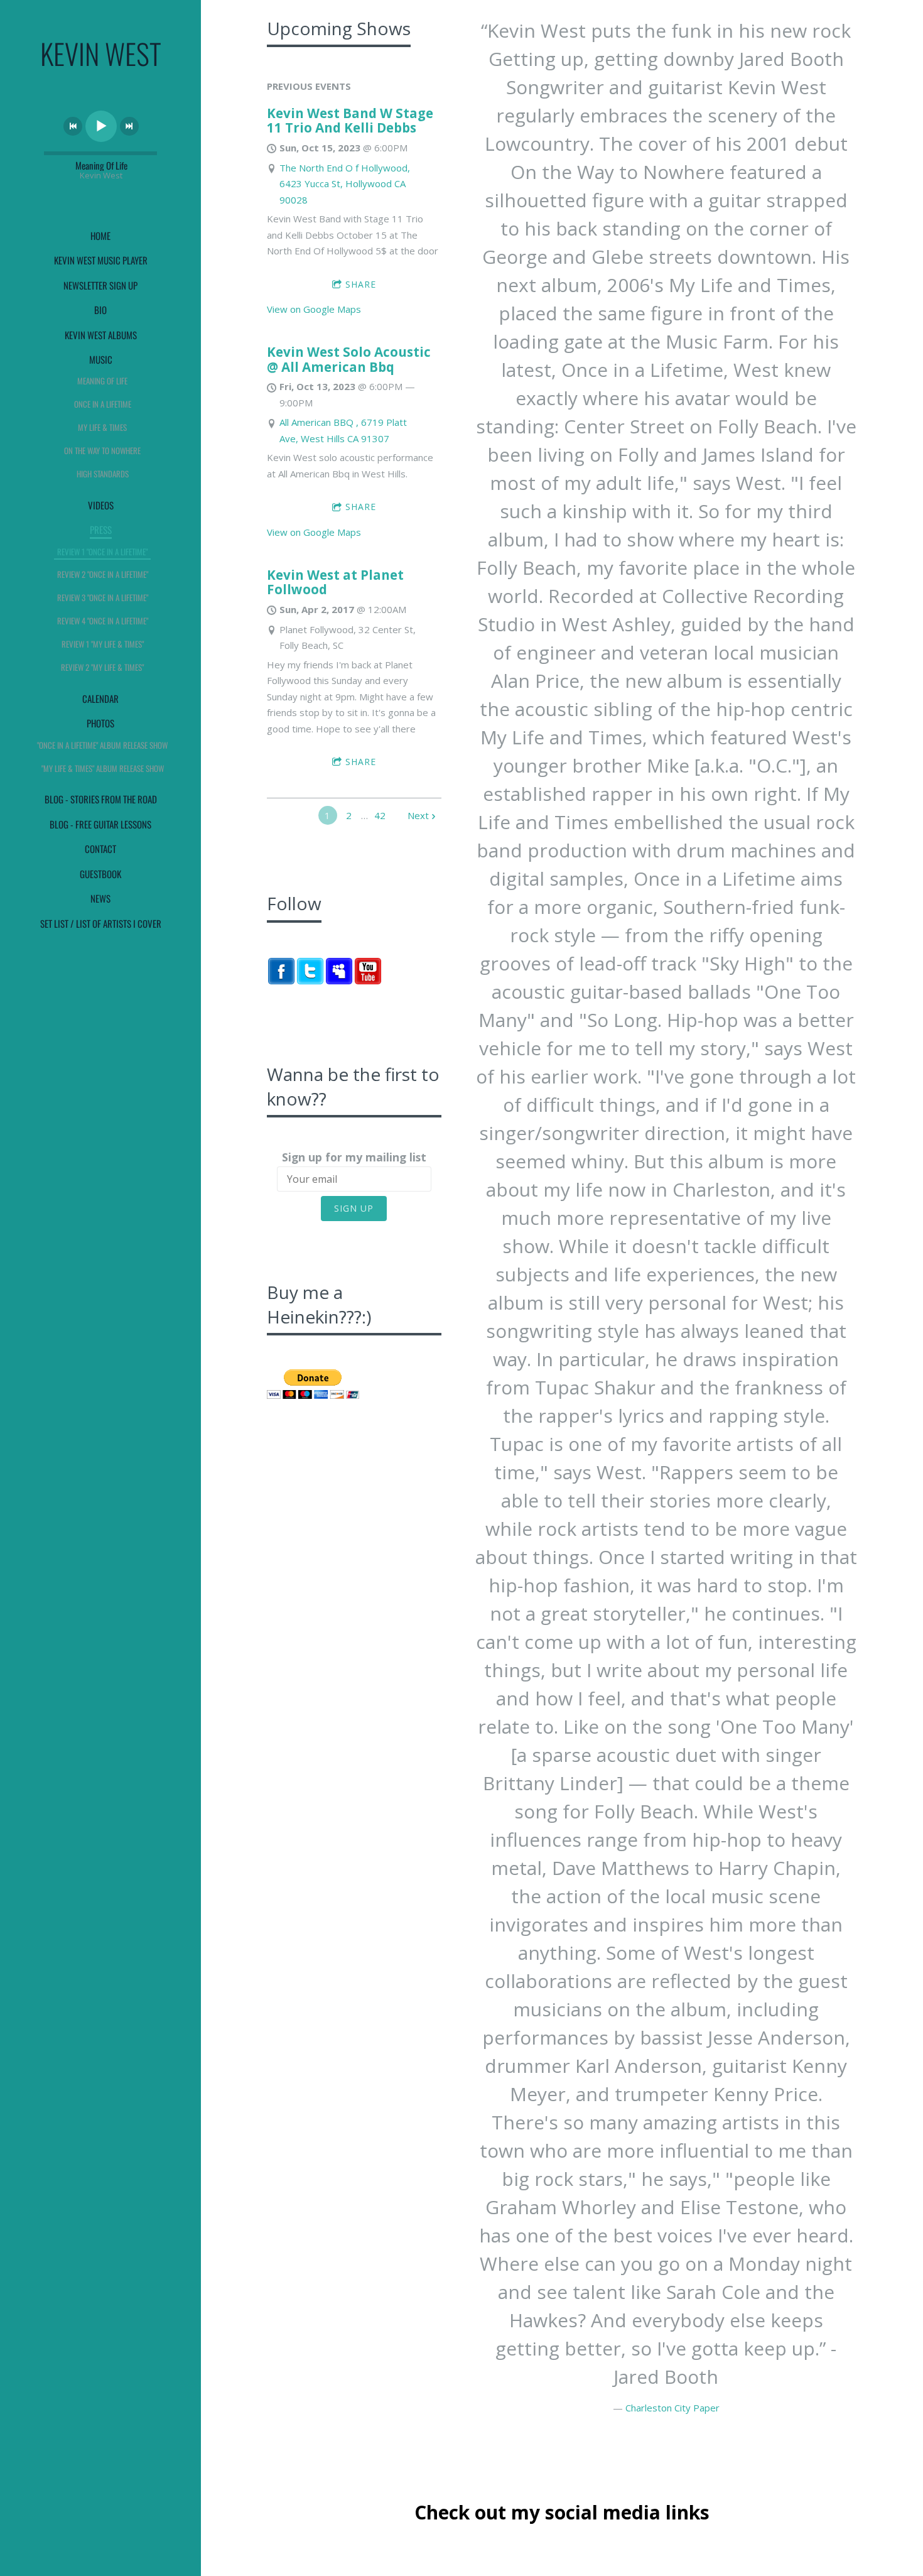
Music (101, 359)
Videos (101, 505)
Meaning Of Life (102, 381)
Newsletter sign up (100, 285)
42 (380, 815)
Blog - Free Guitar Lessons (100, 824)
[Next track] (129, 126)
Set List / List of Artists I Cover (101, 923)
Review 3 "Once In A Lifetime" (103, 597)
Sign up (354, 1208)
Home (100, 236)
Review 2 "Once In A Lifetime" (103, 574)
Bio (100, 310)
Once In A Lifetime (103, 404)
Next (418, 815)
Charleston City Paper (672, 2408)
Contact (100, 849)
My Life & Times (102, 427)
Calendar (100, 698)
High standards (103, 474)
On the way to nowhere (102, 450)
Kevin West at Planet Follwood (335, 582)
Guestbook (100, 874)
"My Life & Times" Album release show (103, 768)
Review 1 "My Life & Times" (103, 644)
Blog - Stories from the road (101, 799)
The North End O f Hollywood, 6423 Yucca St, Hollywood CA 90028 (345, 184)
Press (101, 530)
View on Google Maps (314, 309)
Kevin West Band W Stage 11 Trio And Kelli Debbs (350, 121)
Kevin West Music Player (101, 260)
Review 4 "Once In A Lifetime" (103, 621)
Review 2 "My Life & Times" (102, 667)
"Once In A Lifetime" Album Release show (102, 745)
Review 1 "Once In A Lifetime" (102, 552)
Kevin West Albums (101, 335)
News (100, 898)
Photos (100, 723)
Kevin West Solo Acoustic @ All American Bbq (349, 359)
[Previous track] (73, 126)
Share (361, 284)
